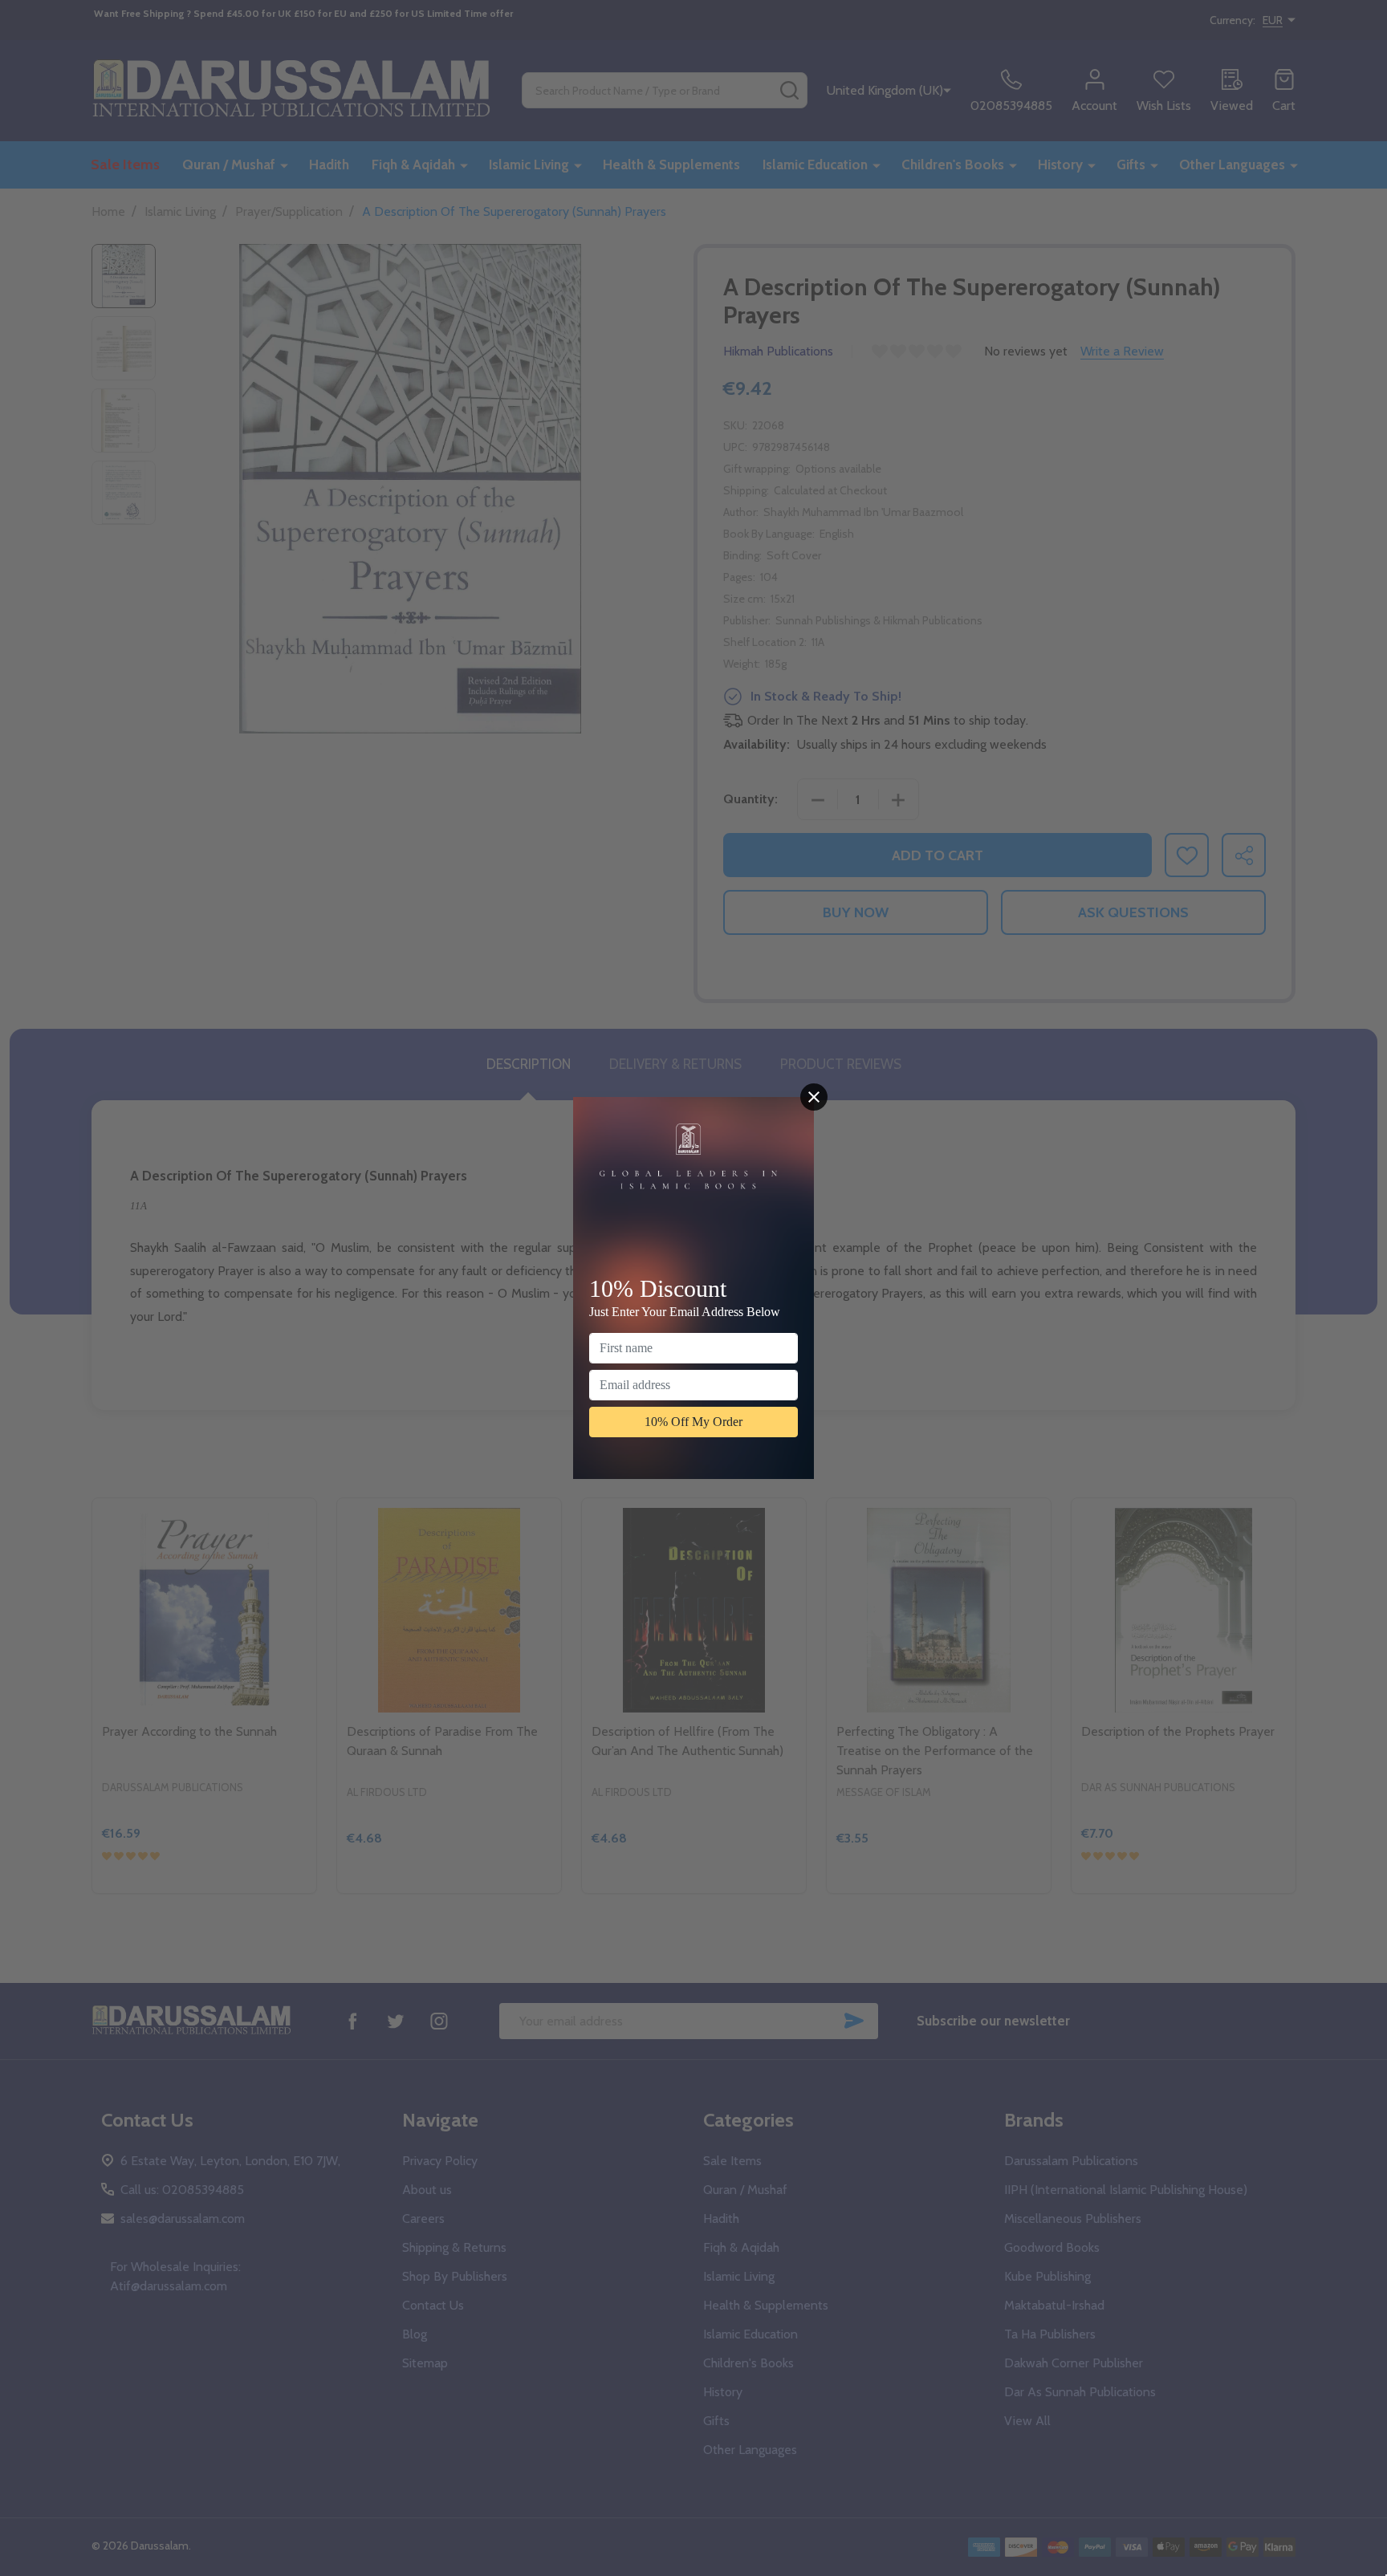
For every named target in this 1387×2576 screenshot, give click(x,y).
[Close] (814, 1097)
